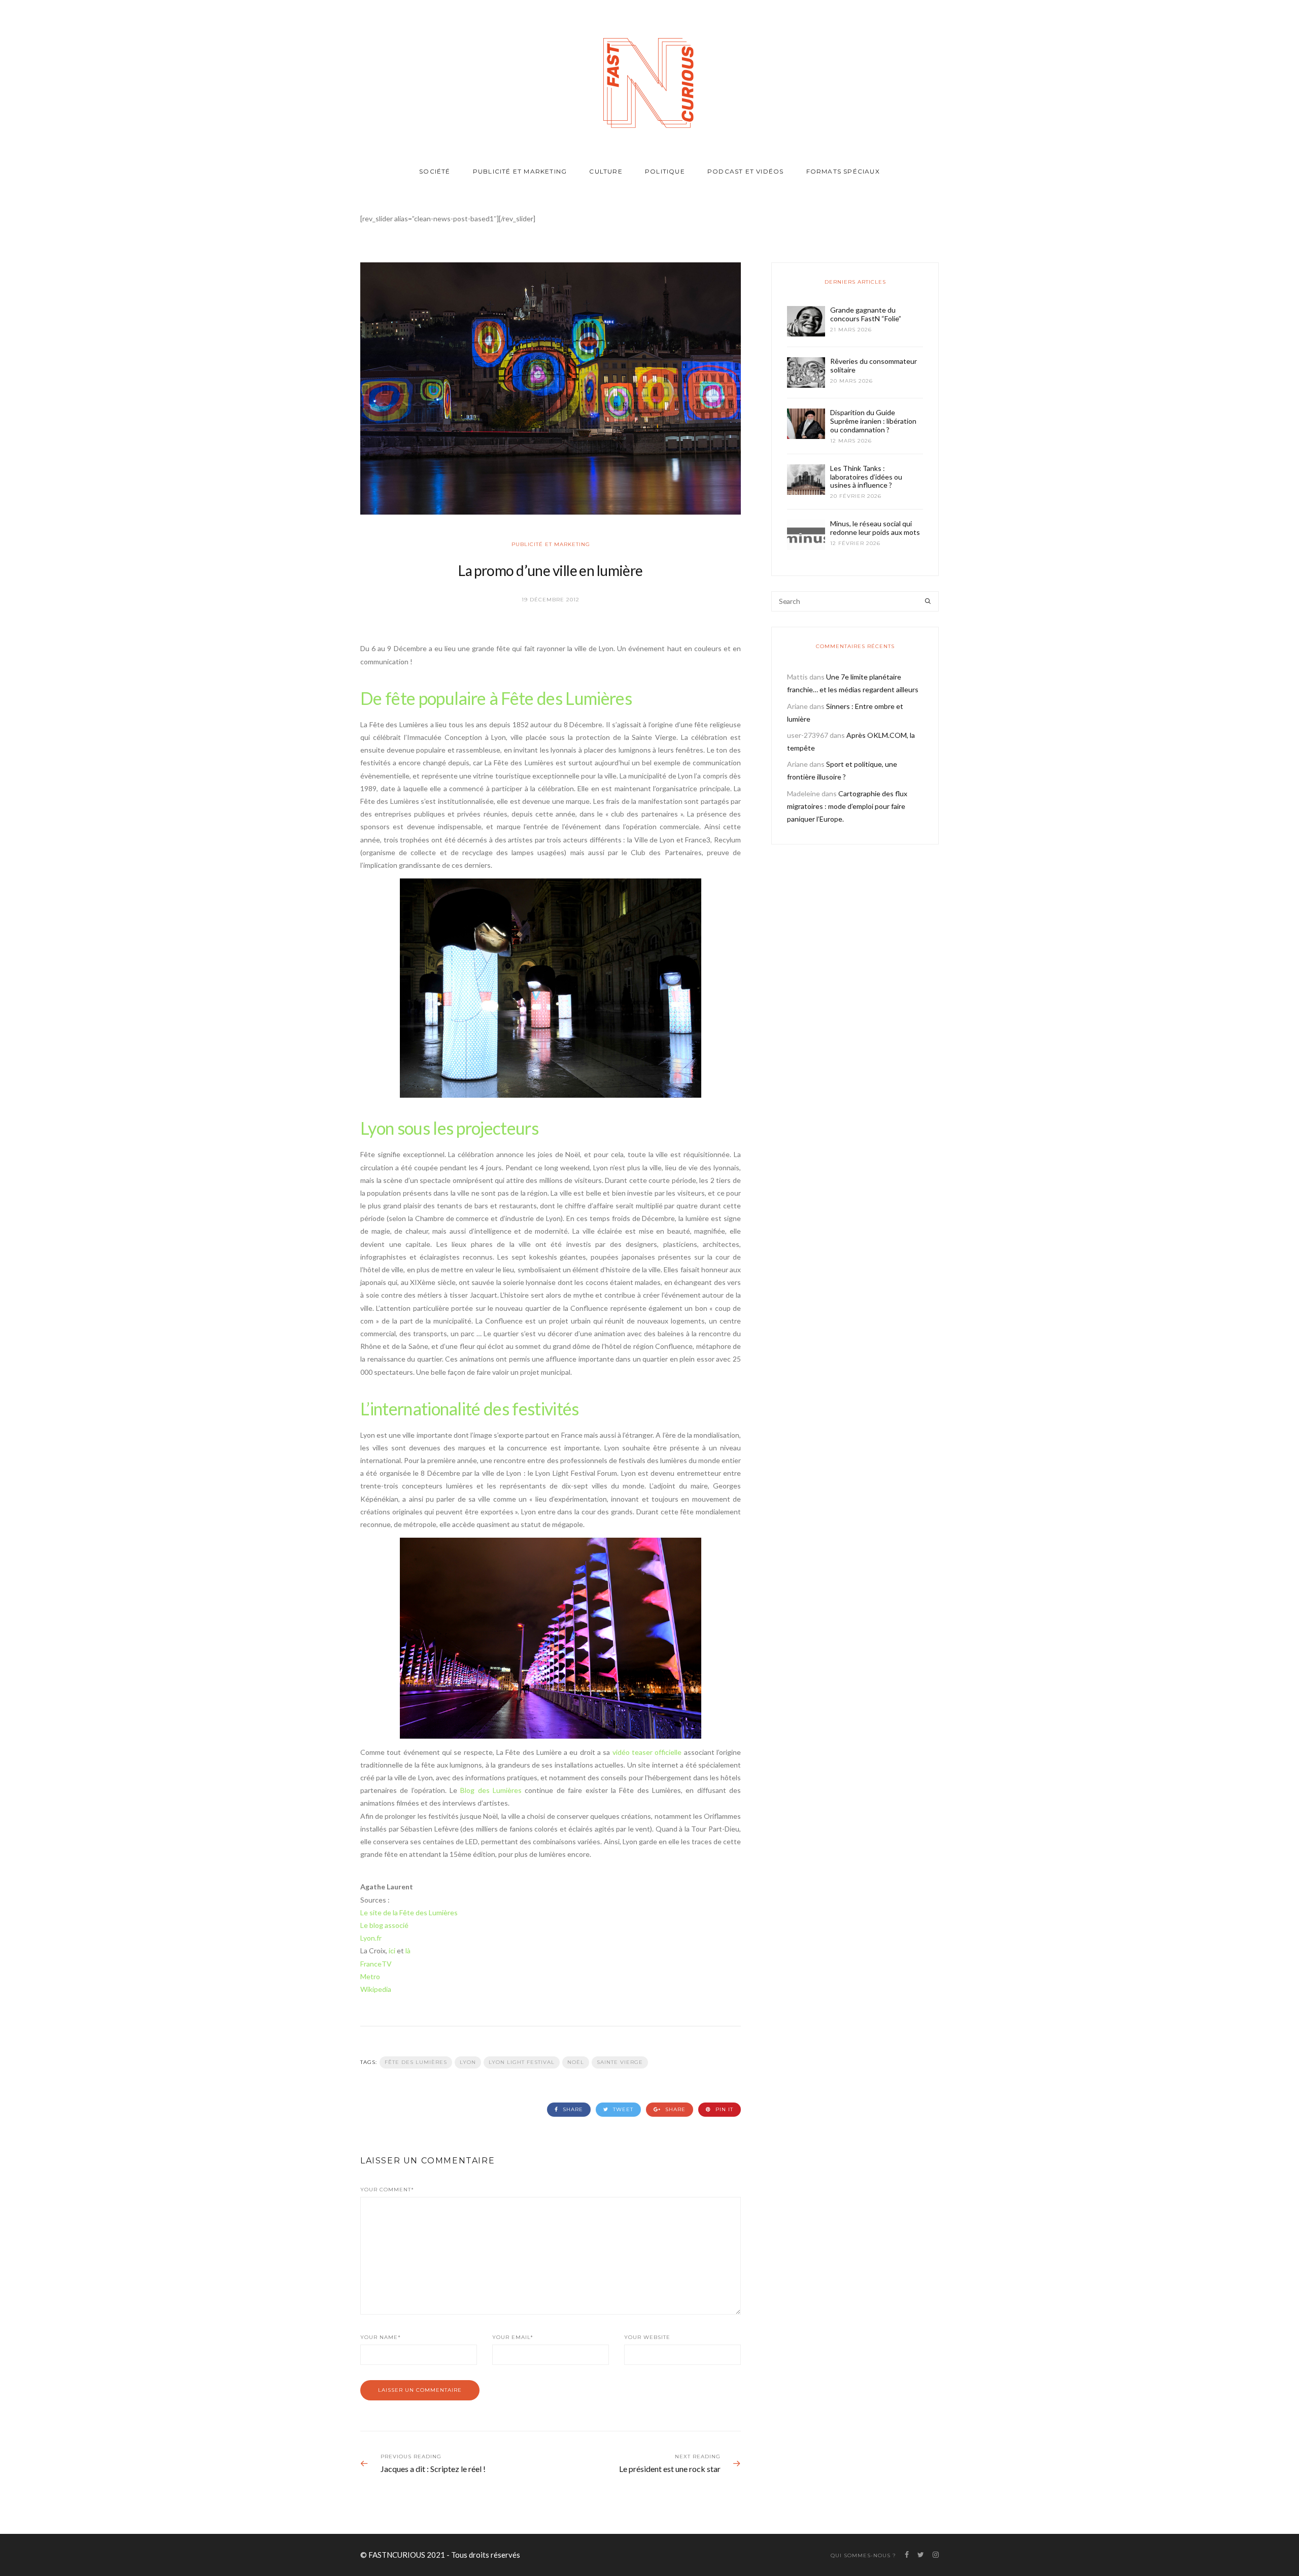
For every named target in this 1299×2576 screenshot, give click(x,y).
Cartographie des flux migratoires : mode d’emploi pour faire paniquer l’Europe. (847, 806)
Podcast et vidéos (745, 171)
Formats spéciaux (843, 171)
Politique (665, 171)
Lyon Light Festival (522, 2062)
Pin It (723, 2109)
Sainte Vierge (620, 2062)
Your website (647, 2337)
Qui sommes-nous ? (863, 2555)
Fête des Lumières (416, 2062)
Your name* (381, 2337)
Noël (576, 2062)
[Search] (928, 601)
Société (435, 171)
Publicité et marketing (520, 171)
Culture (606, 171)
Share (572, 2109)
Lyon (468, 2062)
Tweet (622, 2109)
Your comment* (387, 2190)
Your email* (513, 2337)
